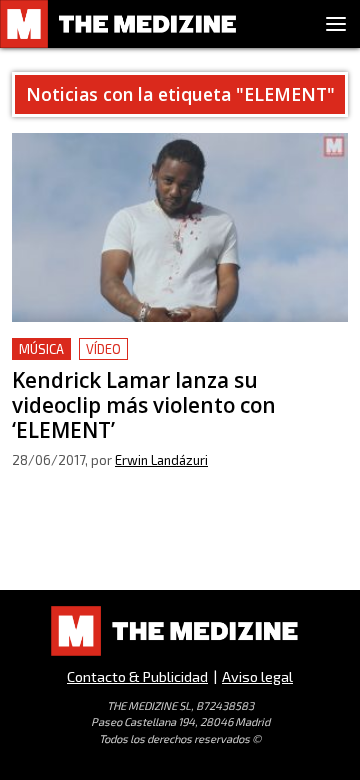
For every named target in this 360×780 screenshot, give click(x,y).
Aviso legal (257, 676)
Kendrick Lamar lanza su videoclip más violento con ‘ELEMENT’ (152, 361)
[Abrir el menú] (336, 24)
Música (41, 349)
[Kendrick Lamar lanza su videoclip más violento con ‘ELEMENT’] (180, 227)
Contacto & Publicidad (137, 676)
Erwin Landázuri (161, 460)
